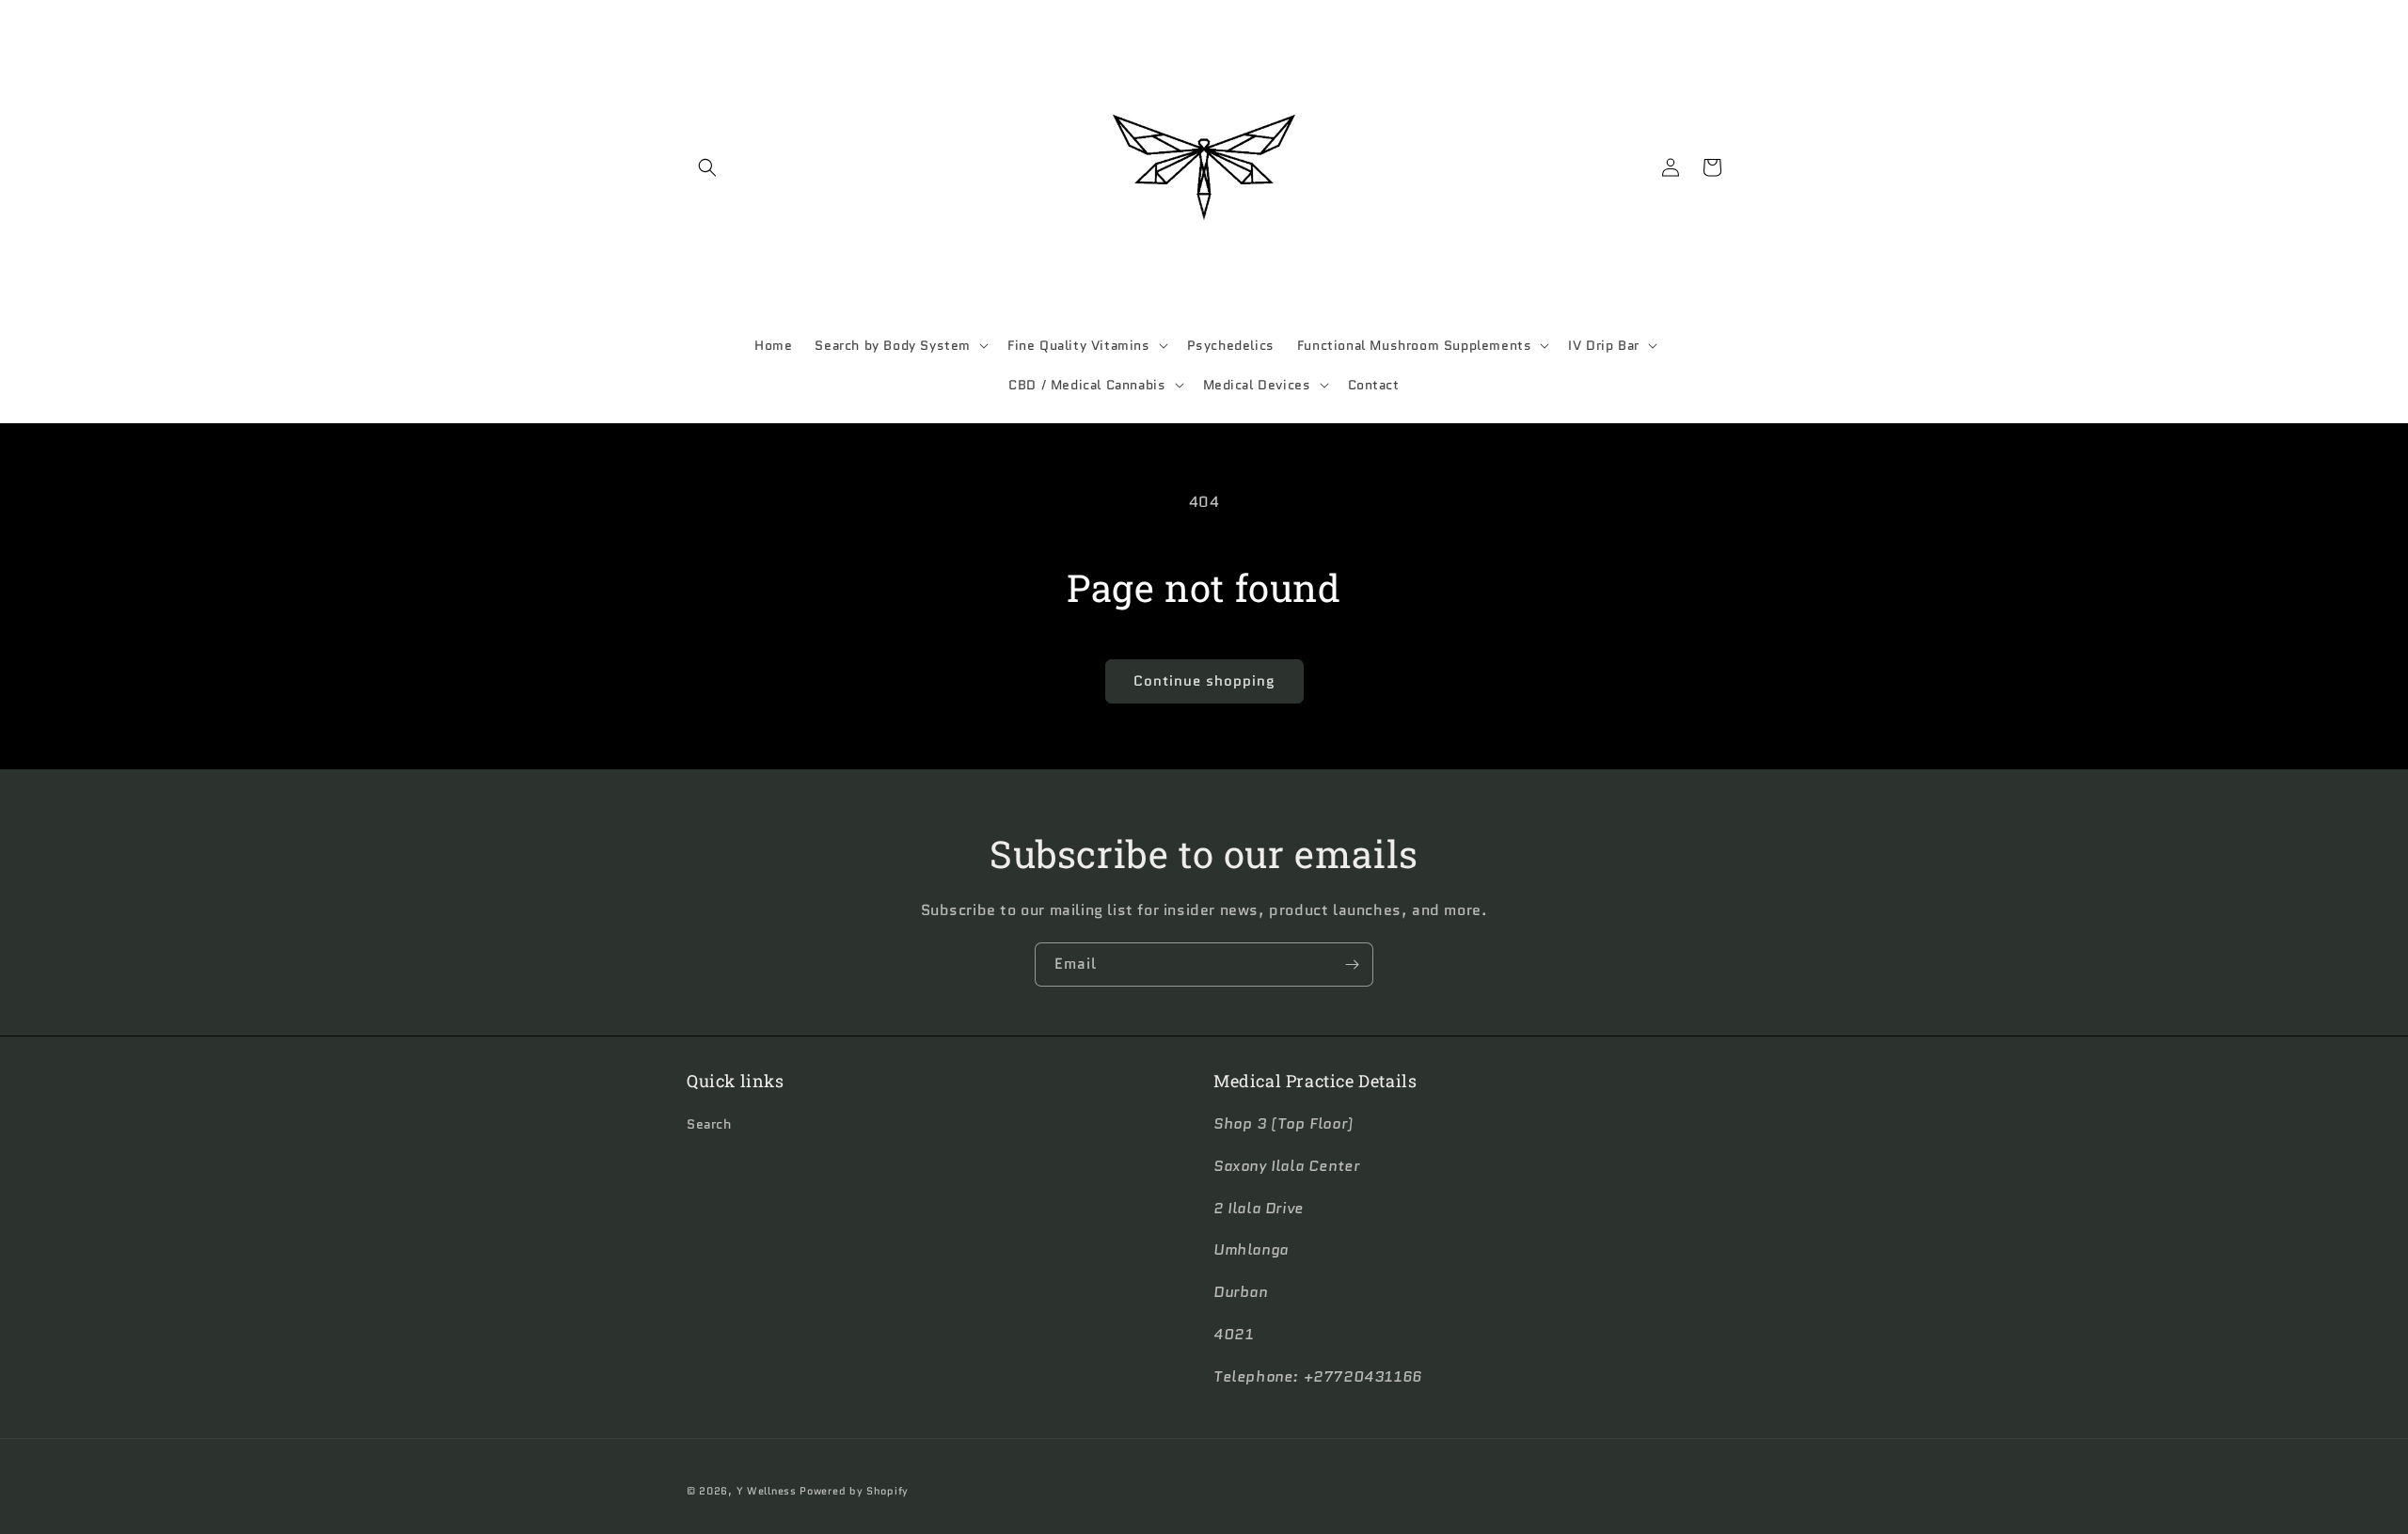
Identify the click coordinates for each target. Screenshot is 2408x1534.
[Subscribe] (1352, 965)
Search (709, 1124)
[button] (707, 167)
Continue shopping (1204, 681)
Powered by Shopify (854, 1491)
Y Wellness (767, 1491)
